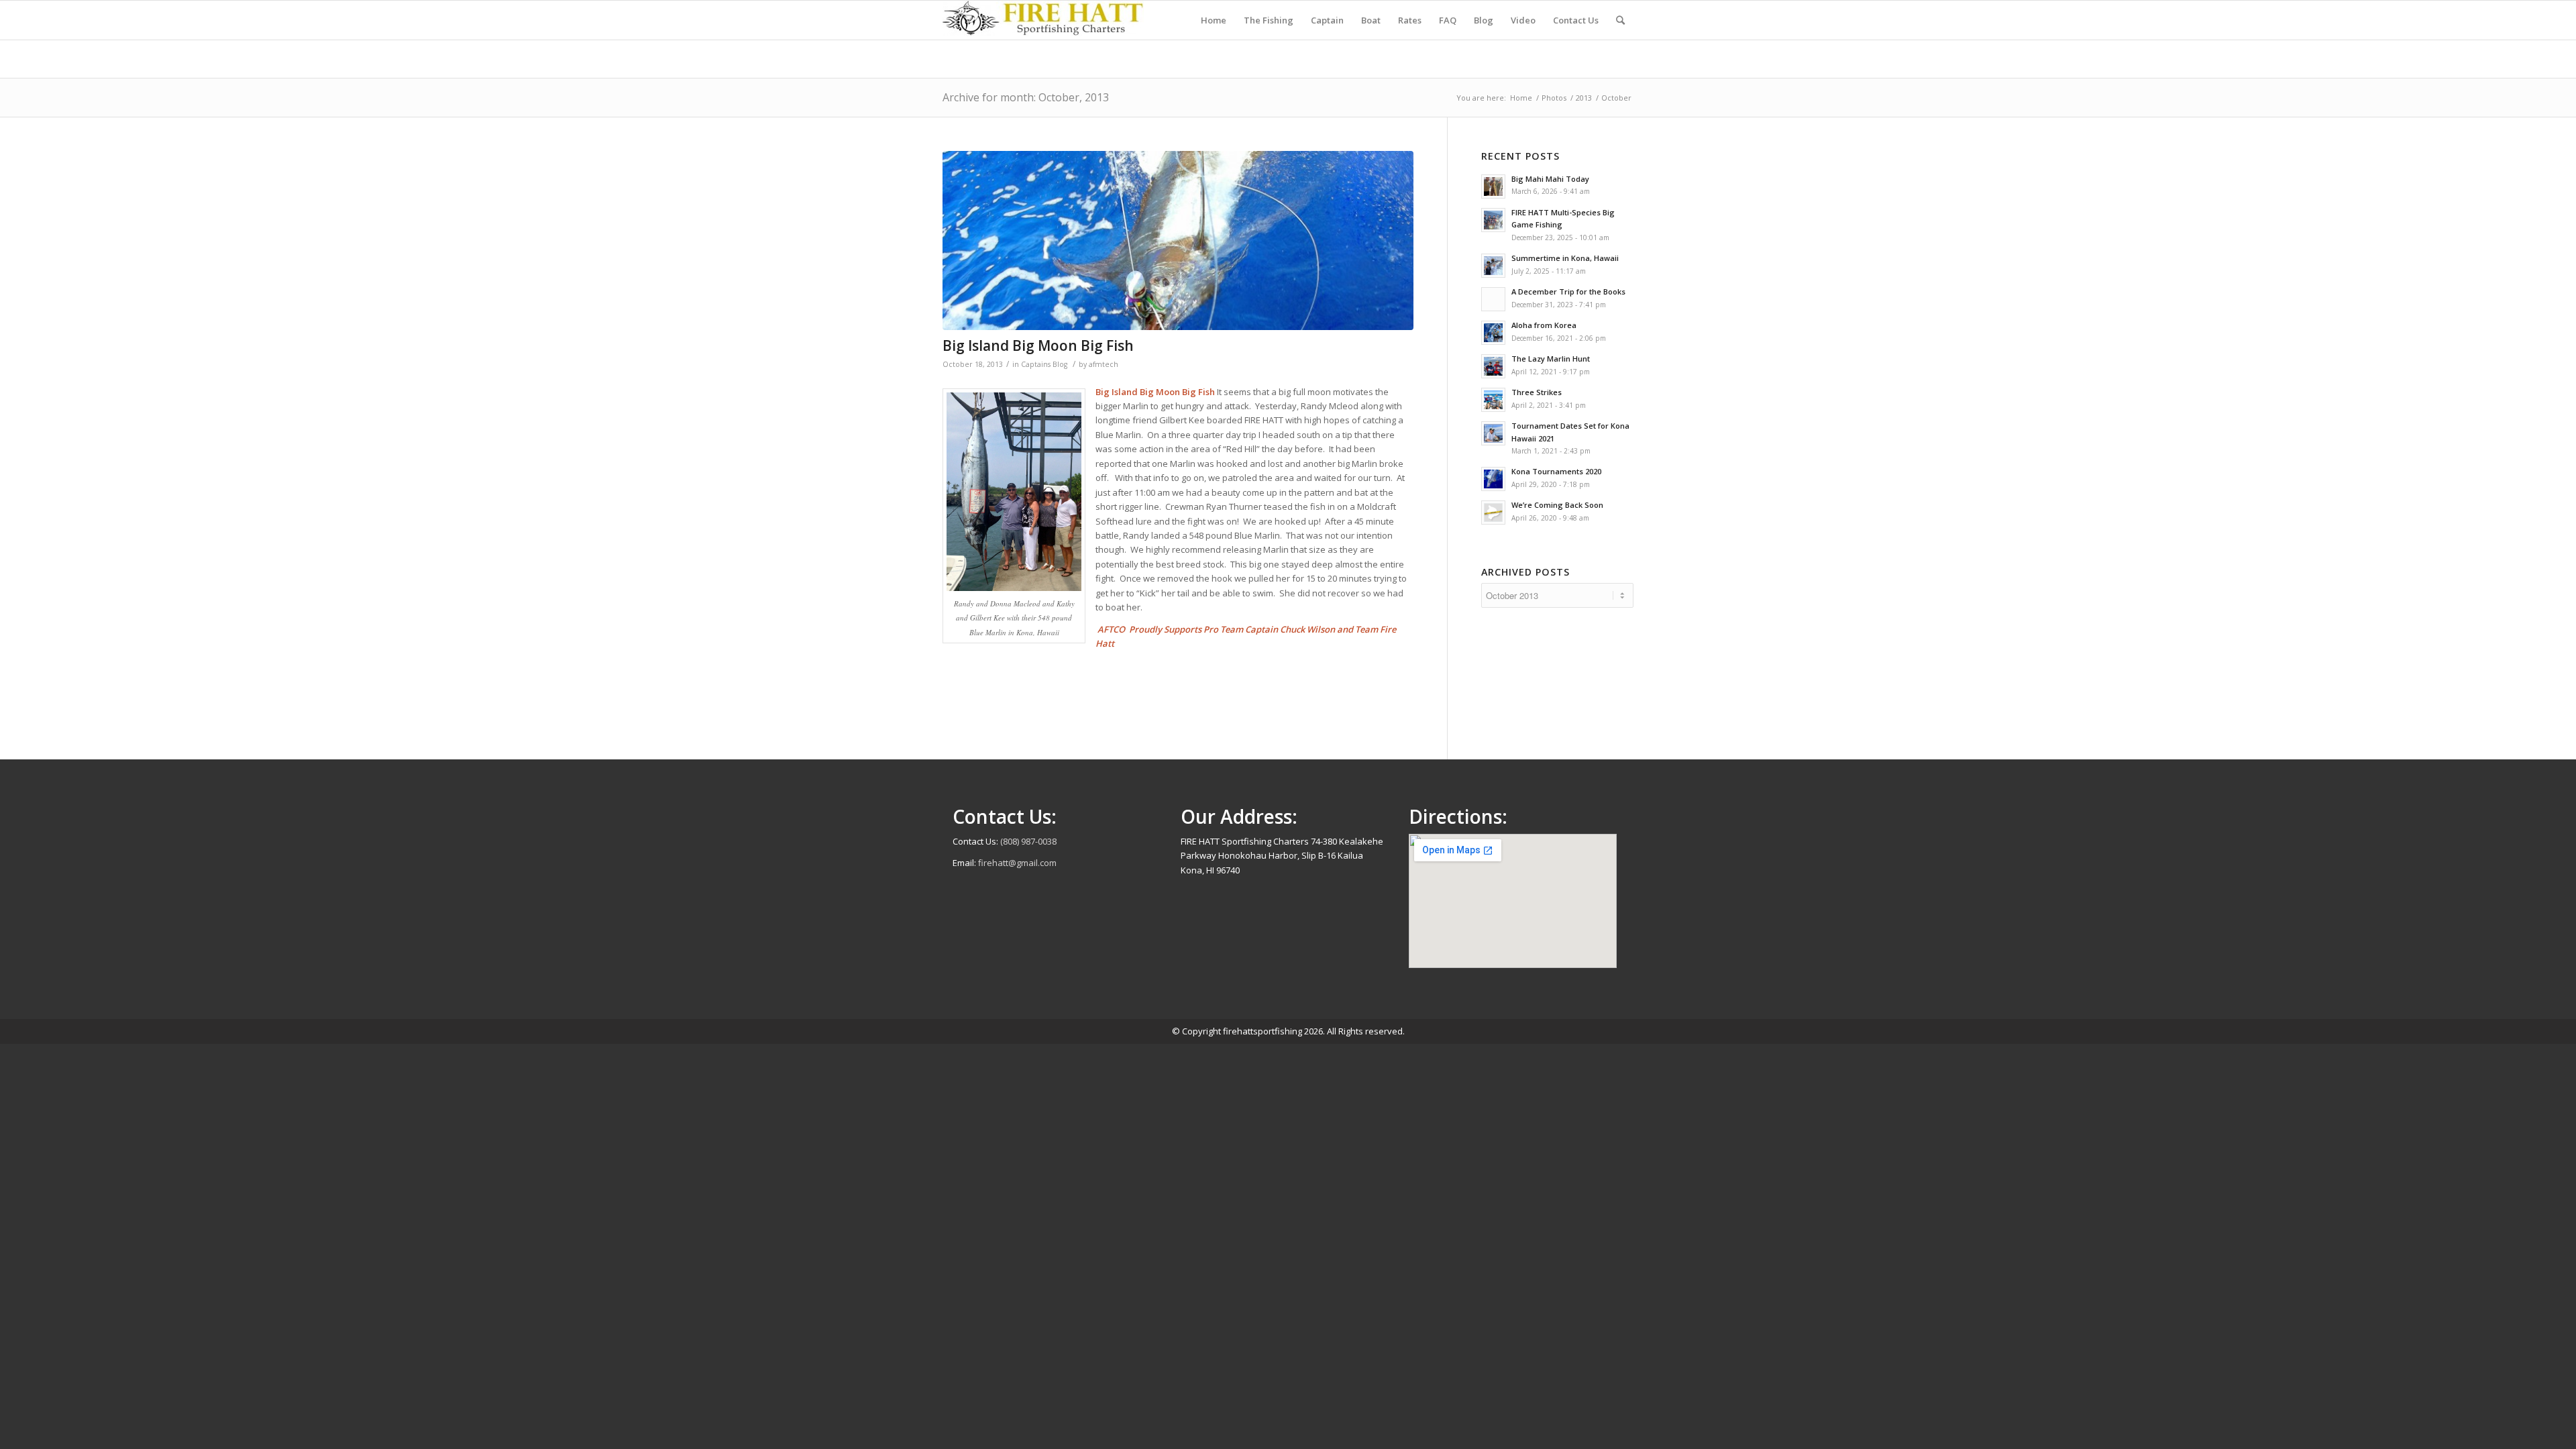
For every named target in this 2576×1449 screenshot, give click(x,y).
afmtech (1104, 364)
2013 (1584, 98)
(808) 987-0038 (1028, 841)
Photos (1554, 98)
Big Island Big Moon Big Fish (1038, 345)
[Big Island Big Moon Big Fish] (1178, 240)
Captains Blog (1044, 364)
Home (1521, 98)
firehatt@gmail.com (1017, 863)
